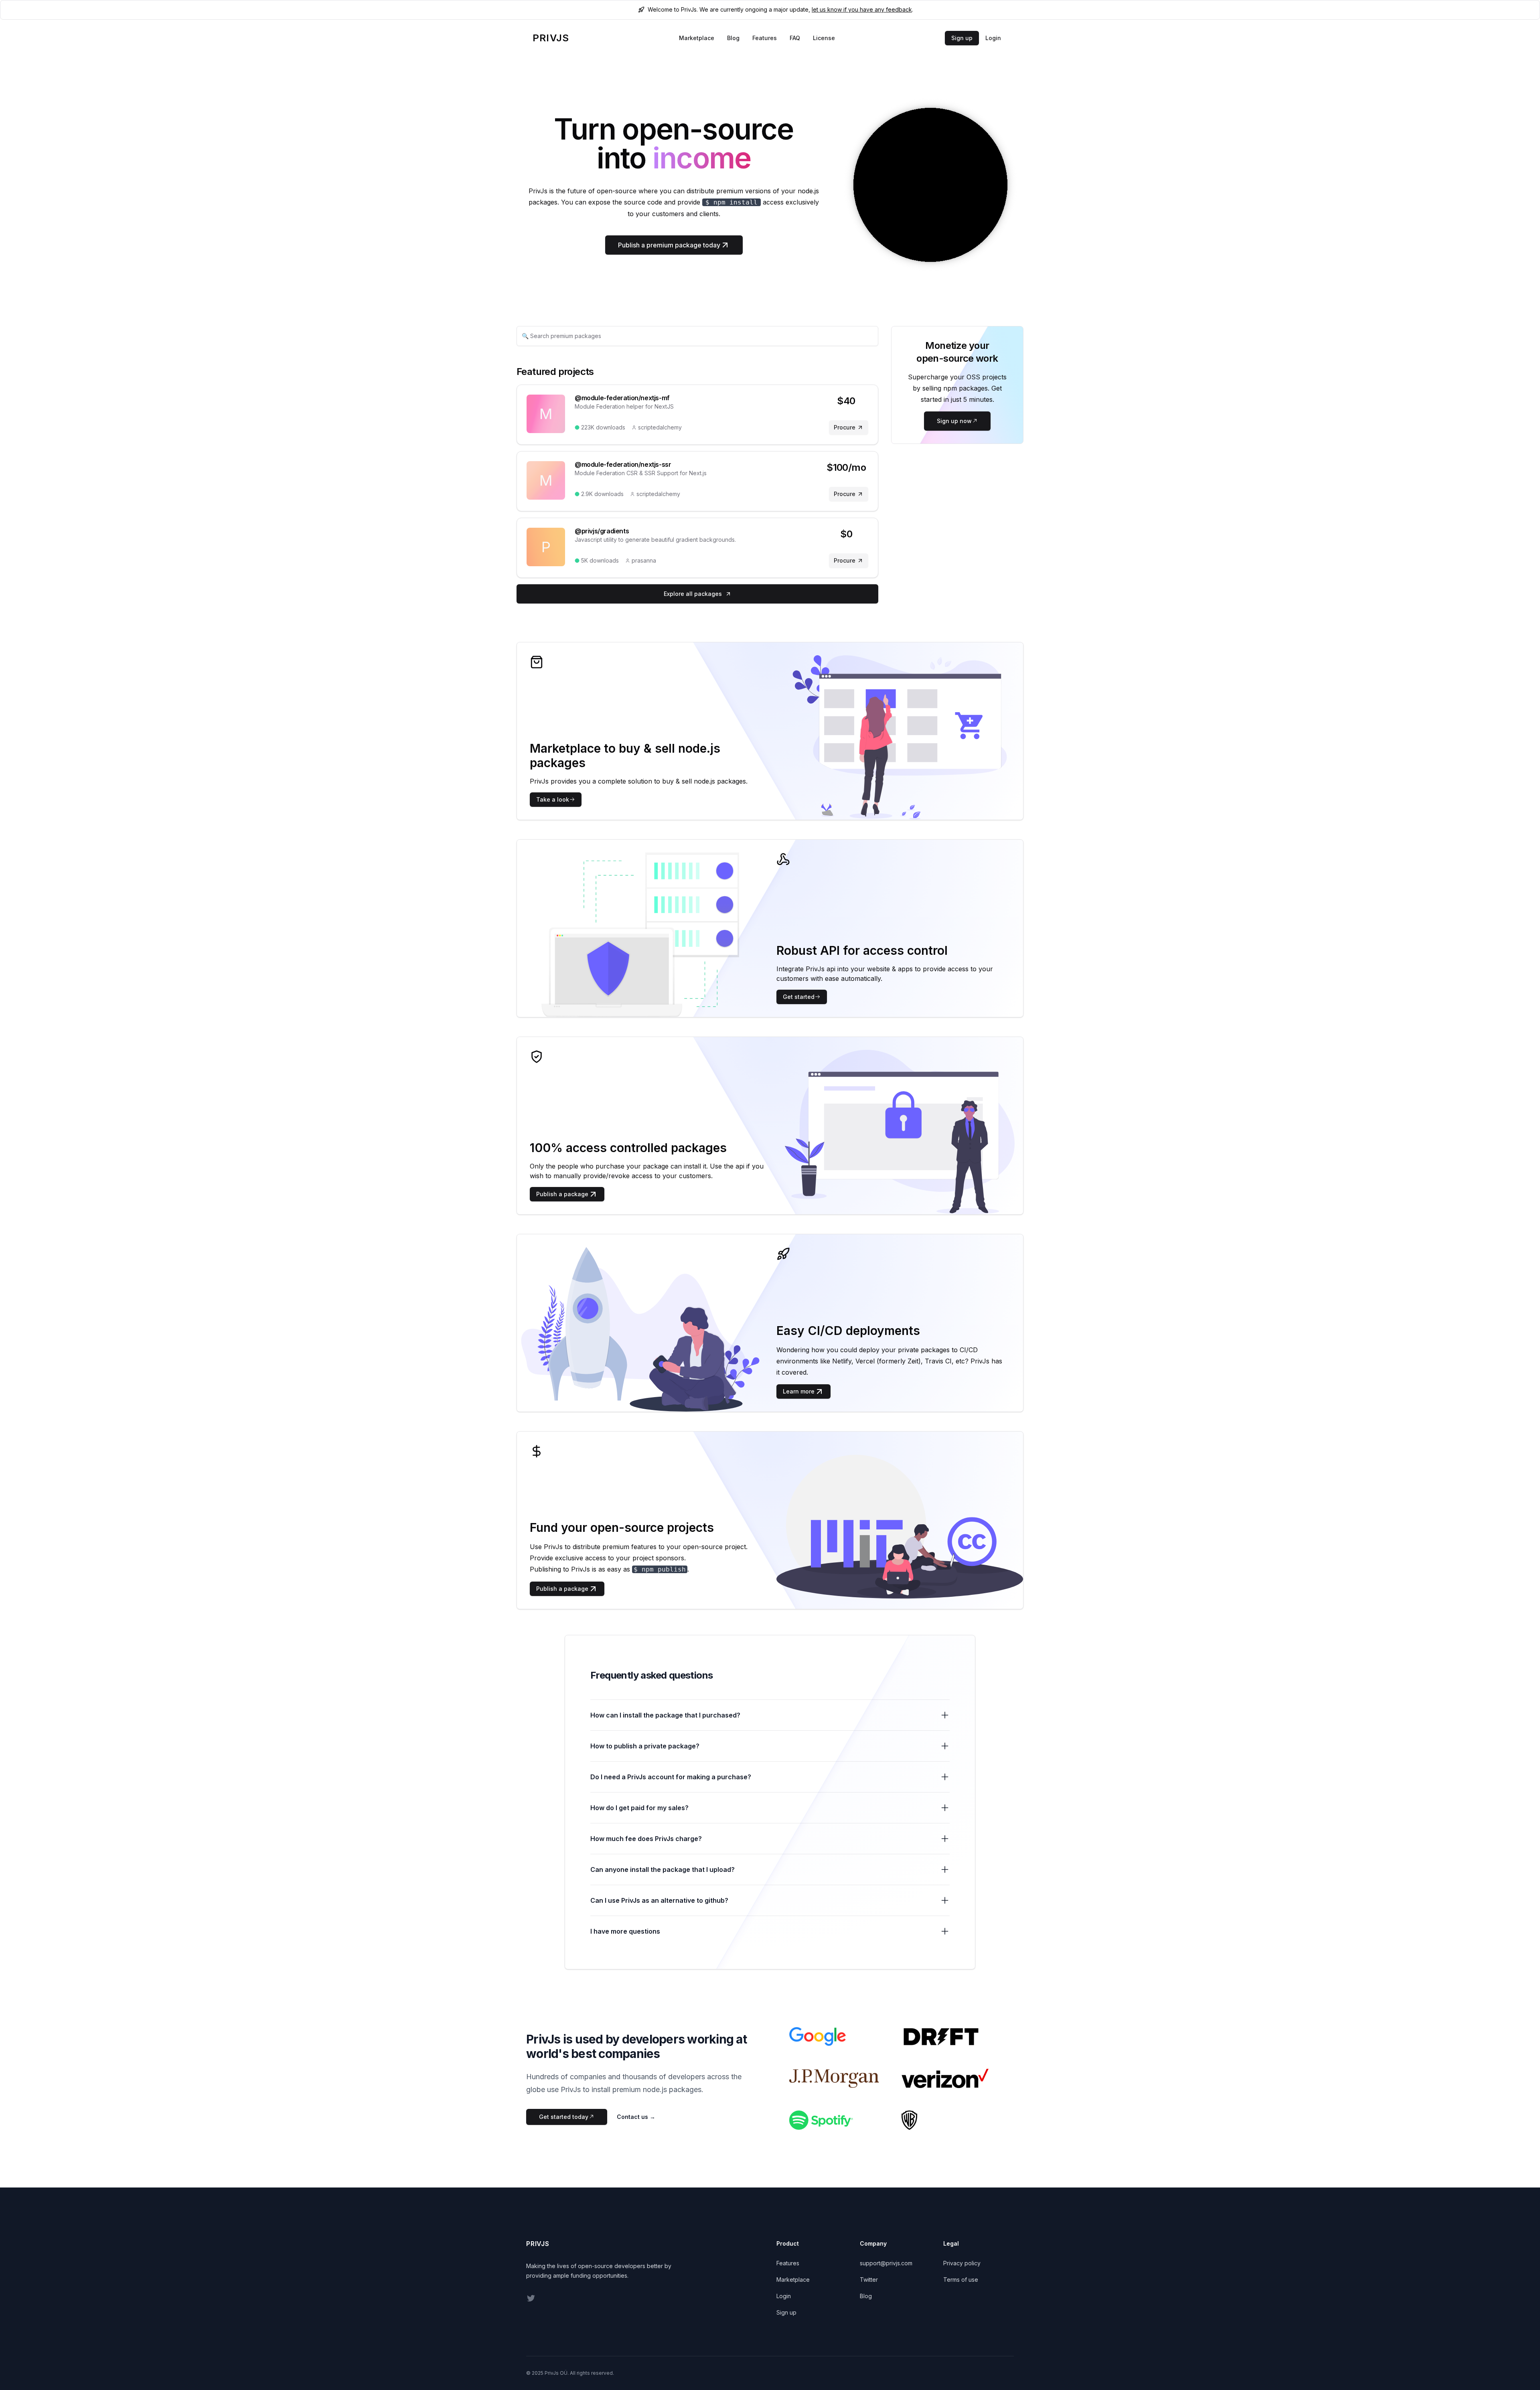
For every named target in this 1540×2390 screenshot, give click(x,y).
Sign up (962, 38)
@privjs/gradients (602, 531)
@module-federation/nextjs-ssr (623, 464)
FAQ (795, 38)
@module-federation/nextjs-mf (622, 398)
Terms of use (961, 2280)
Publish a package (562, 1194)
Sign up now (954, 421)
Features (765, 38)
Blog (733, 38)
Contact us (636, 2117)
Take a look (553, 799)
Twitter (869, 2280)
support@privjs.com (886, 2263)
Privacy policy (962, 2263)
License (824, 38)
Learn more (799, 1391)
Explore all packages (693, 594)
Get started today (564, 2117)
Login (993, 38)
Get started (799, 997)
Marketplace (697, 38)
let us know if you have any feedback (862, 9)
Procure (845, 427)
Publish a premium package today (669, 245)
